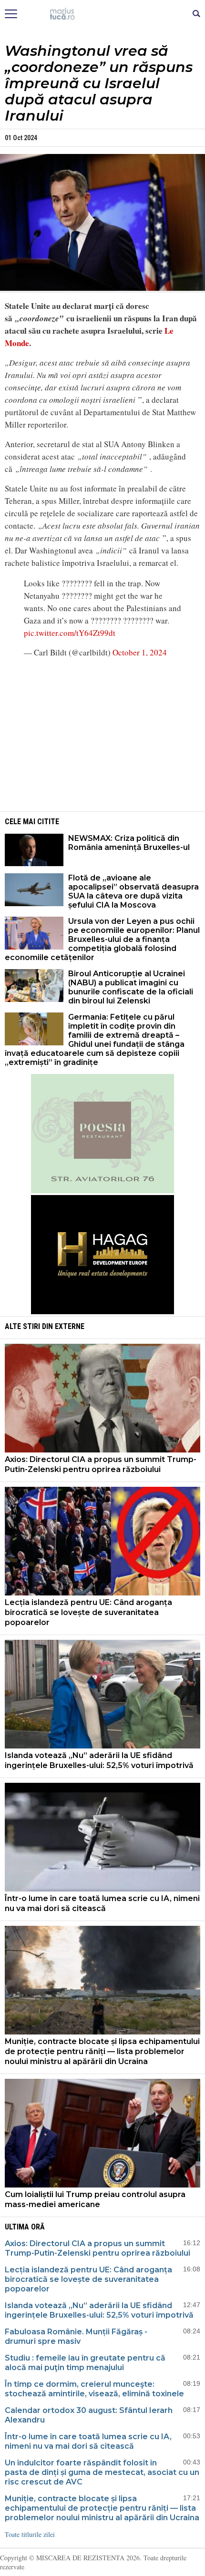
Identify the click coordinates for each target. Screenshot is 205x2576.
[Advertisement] (102, 734)
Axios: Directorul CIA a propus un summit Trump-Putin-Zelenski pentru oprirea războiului (101, 1464)
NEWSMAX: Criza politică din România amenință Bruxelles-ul (129, 843)
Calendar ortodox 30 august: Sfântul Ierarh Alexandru (89, 2415)
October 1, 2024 (140, 652)
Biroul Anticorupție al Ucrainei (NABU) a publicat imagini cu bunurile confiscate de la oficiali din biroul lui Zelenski (131, 987)
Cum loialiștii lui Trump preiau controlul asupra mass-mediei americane (95, 2199)
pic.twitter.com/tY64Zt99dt (70, 633)
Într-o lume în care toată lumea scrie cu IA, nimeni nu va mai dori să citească (102, 1903)
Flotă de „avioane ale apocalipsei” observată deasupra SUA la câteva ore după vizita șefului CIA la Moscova (133, 891)
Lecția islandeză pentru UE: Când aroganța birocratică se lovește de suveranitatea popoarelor (88, 1612)
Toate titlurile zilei (30, 2534)
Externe (70, 1326)
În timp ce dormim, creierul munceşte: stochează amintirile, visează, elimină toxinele (94, 2389)
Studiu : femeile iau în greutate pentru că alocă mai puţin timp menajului (85, 2363)
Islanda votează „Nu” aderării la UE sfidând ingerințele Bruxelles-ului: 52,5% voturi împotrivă (99, 1760)
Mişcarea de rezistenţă (103, 14)
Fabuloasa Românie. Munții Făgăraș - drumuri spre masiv (76, 2336)
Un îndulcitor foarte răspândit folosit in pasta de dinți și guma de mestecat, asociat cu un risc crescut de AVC (102, 2472)
